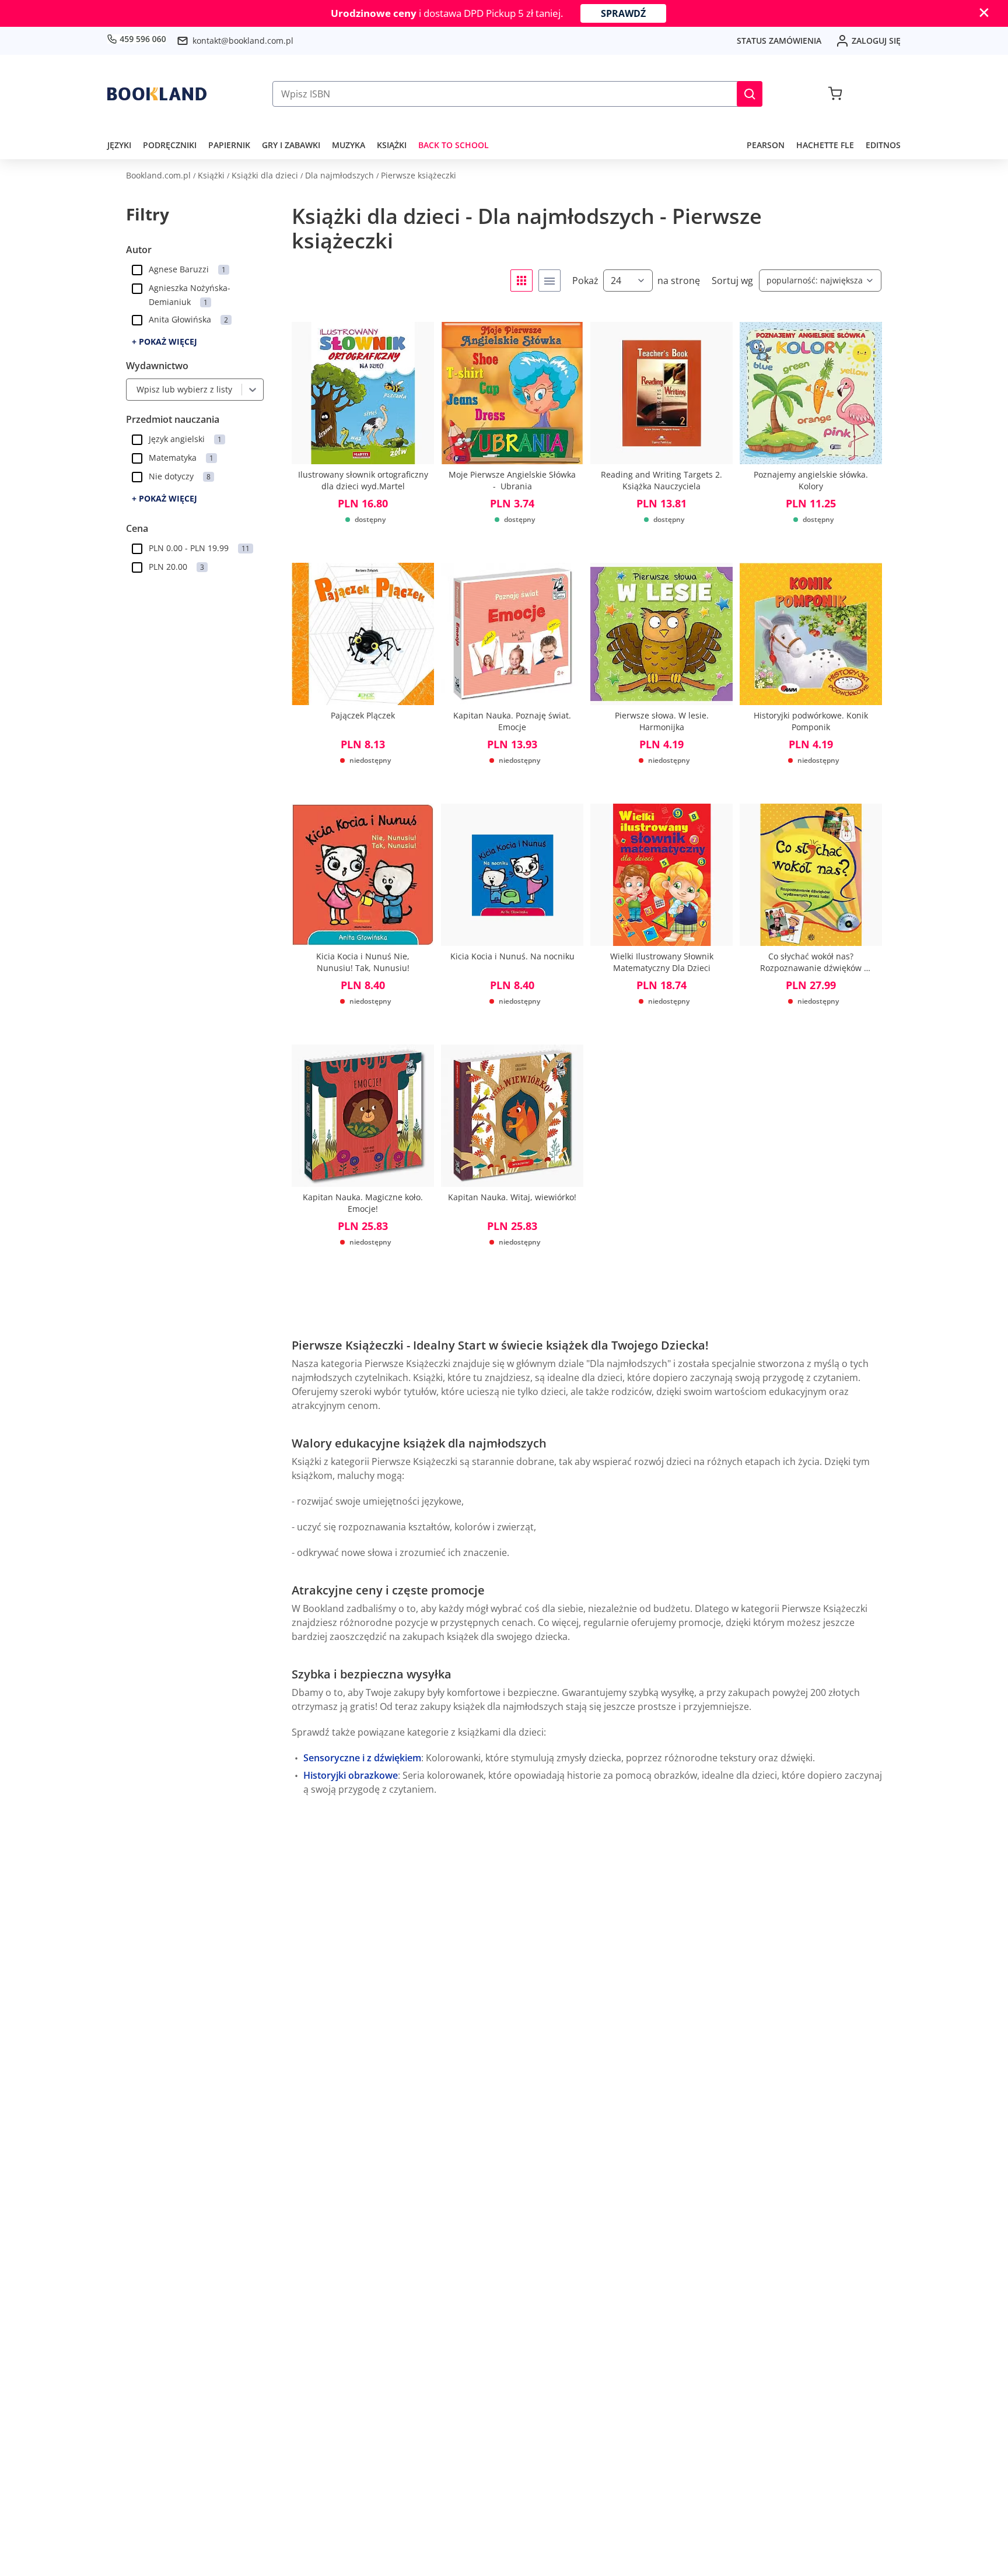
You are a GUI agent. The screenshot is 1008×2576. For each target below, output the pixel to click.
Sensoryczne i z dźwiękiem (362, 1758)
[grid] (521, 281)
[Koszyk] (835, 94)
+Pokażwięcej (164, 341)
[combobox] (134, 390)
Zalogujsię (876, 41)
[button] (750, 94)
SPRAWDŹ (623, 13)
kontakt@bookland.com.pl (243, 41)
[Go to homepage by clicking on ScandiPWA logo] (157, 94)
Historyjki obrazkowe (351, 1775)
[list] (549, 281)
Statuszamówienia (779, 41)
